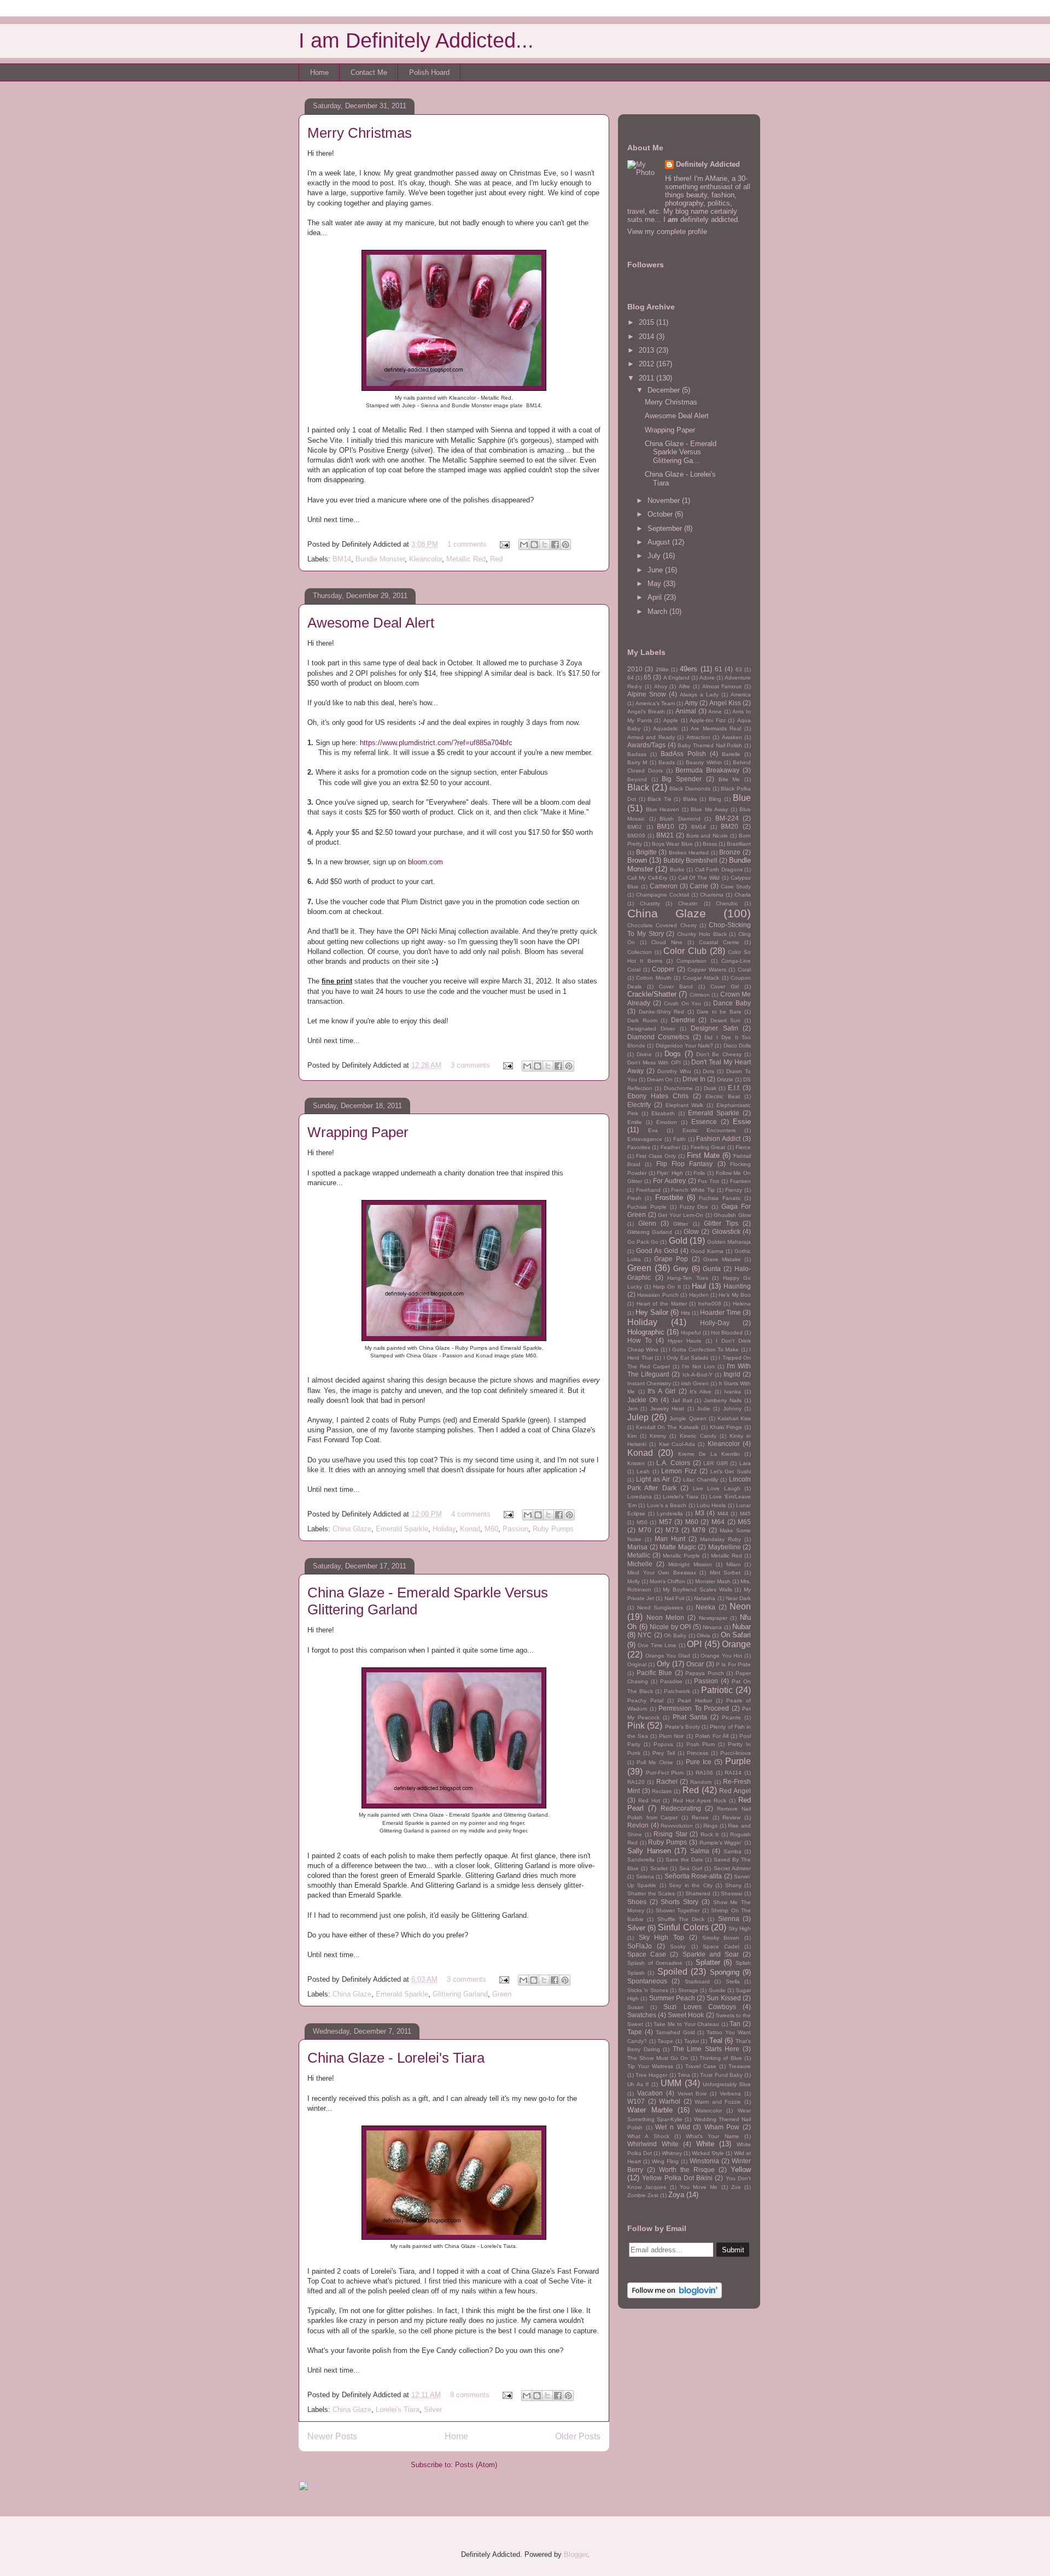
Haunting (737, 1286)
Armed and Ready (651, 737)
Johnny (732, 1409)
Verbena (730, 2094)
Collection (640, 952)
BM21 (665, 835)
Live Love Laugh (717, 1488)
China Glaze (352, 1529)
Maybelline (725, 1547)
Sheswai (731, 1893)
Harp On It (667, 1287)
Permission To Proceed (694, 1708)
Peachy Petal (645, 1700)
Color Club (685, 951)
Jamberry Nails (723, 1400)
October (661, 514)
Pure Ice (699, 1762)
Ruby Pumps (553, 1529)
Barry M (637, 762)
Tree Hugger (651, 2075)
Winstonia (704, 2161)
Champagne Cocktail (663, 895)
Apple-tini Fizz (708, 720)
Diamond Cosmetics (658, 1037)
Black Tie (660, 799)
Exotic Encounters (709, 1130)
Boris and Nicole (707, 836)
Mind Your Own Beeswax (662, 1573)
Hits (686, 1313)
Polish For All (712, 1736)
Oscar (695, 1664)
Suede (717, 1990)
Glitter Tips (721, 1223)
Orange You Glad (668, 1656)
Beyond (637, 779)
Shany (733, 1885)
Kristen (636, 1463)
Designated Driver (651, 1029)
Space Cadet (721, 1946)
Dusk (710, 1088)
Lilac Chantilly (701, 1480)
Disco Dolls (737, 1046)
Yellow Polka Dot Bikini (677, 2178)
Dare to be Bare (719, 1012)
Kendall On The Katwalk (667, 1427)
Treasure (740, 2066)
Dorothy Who (674, 1071)
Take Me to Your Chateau (686, 2024)
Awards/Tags (646, 745)
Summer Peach (672, 1998)
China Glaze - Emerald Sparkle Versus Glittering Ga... (681, 452)
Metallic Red (466, 559)
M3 (700, 1513)
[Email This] (524, 545)
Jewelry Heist (667, 1409)
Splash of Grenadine (655, 1963)
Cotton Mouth (654, 978)
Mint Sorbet (725, 1573)
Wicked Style (708, 2153)
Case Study (736, 886)
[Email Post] (504, 544)
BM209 (636, 836)
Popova (663, 1744)
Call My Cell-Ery (647, 878)
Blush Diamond (680, 819)
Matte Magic (678, 1547)
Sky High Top (661, 1937)
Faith (679, 1139)
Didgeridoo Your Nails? (685, 1046)
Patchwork (677, 1691)
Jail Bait (682, 1400)
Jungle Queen (688, 1418)
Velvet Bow (692, 2094)
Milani (733, 1564)
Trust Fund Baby (721, 2075)
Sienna (729, 1919)
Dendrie (683, 1020)
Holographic (646, 1332)
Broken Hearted (689, 853)
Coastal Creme (719, 942)
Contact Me (369, 72)
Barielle (731, 754)
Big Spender (682, 779)
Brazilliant (739, 844)
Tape (635, 2032)
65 (647, 677)
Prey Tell (664, 1753)
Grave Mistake (722, 1259)
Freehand (648, 1190)
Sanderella (641, 1860)
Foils (699, 1173)
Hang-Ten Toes (688, 1278)
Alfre (684, 686)
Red (496, 559)
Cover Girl (725, 987)
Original (637, 1664)
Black (638, 788)
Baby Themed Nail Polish (710, 745)
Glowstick (726, 1231)
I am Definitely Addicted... (416, 40)
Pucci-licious (736, 1753)
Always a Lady (699, 695)
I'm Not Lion (698, 1366)
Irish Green (695, 1383)
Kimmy (658, 1436)
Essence (704, 1122)
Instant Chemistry (649, 1383)
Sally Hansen (649, 1851)
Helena (742, 1304)
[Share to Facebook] (555, 545)
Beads (667, 762)
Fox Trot (708, 1181)
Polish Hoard (429, 72)
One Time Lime (657, 1645)
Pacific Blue (655, 1673)
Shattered (698, 1893)
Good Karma (707, 1251)
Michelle (640, 1564)
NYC (645, 1635)
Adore (707, 678)
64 (631, 678)
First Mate (703, 1155)
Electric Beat (723, 1096)
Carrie (699, 886)
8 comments (470, 2395)
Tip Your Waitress (650, 2066)
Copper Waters (707, 970)
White (705, 2144)
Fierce (743, 1147)
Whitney (672, 2153)
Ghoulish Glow (732, 1215)
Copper (663, 969)
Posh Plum (701, 1744)
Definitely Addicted (708, 164)
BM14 (342, 559)
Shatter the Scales (651, 1893)
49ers (689, 669)
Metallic (639, 1555)
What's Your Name (713, 2136)
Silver (433, 2410)
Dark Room (642, 1020)
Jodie (704, 1409)
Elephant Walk (685, 1105)
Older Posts (578, 2436)
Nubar (742, 1627)
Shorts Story (679, 1902)
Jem (632, 1409)
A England (676, 678)
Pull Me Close (655, 1762)
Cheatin (688, 903)
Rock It (710, 1834)
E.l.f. (734, 1088)
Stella (733, 1981)
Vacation (650, 2093)
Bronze (730, 852)
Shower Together (678, 1910)
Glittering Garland (460, 1994)
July (655, 556)
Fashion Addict (718, 1138)
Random (701, 1782)
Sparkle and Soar (711, 1954)
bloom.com (425, 862)
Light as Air (653, 1479)
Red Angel (735, 1791)
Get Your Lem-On (680, 1215)
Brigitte (646, 852)
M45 (745, 1514)
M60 (491, 1529)
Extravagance (645, 1139)
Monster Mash (713, 1581)
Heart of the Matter (662, 1304)
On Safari (736, 1635)
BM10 (666, 826)
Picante (731, 1717)
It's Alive (701, 1392)
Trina (684, 2075)
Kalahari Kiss (734, 1418)
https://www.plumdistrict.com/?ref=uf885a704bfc (436, 743)
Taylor (692, 2041)
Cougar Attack (701, 978)
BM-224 (727, 818)
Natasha (705, 1598)
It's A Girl (661, 1391)
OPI (694, 1644)
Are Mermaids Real (716, 728)
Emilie (635, 1122)
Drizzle (725, 1079)
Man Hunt (670, 1539)
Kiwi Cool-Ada (677, 1444)
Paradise (671, 1681)
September (666, 528)
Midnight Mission (690, 1564)
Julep (638, 1417)
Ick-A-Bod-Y (698, 1375)
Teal (716, 2041)
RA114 (733, 1773)
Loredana (640, 1497)
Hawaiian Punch (658, 1295)
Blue (742, 798)
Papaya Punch (705, 1673)
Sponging (725, 1972)
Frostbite (669, 1198)
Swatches (642, 2015)
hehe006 (710, 1304)
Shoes (637, 1902)
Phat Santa (690, 1717)
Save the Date (684, 1860)
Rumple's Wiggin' (721, 1843)
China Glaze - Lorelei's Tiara (396, 2058)
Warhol (670, 2101)
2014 (647, 336)
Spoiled (672, 1972)
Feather (670, 1147)
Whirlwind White (653, 2144)
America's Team (655, 703)
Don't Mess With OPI (654, 1062)
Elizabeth (663, 1113)
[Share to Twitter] (545, 545)
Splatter (708, 1962)
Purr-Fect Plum (665, 1773)
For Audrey (669, 1181)
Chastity (650, 903)
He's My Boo (735, 1295)
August (660, 542)
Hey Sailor (652, 1312)
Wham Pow (722, 2127)
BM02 (635, 827)
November (665, 500)
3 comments (470, 1065)
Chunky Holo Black (702, 934)
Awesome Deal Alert (371, 623)
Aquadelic (666, 728)
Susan (635, 2007)
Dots (708, 1071)
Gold (678, 1241)
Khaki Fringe (726, 1427)
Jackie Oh (643, 1400)
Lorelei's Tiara (398, 2410)
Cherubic (727, 903)
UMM (671, 2083)
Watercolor (708, 2110)
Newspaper (713, 1618)
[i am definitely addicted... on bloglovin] (675, 2296)
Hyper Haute (685, 1341)
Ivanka (733, 1392)
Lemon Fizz (679, 1471)
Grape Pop (671, 1259)
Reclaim (662, 1791)
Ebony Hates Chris (658, 1096)
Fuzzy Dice (694, 1207)
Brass (710, 844)
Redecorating (681, 1808)
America (741, 695)
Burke (677, 870)
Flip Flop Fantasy (685, 1164)
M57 (666, 1522)
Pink (636, 1726)
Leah (643, 1471)
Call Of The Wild (699, 878)
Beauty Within (704, 762)
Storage (688, 1990)
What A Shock (648, 2136)
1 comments (467, 544)
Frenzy (734, 1190)
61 (719, 669)
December (665, 390)
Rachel (667, 1781)
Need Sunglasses (660, 1608)
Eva (653, 1130)
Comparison (692, 961)
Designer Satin (714, 1028)
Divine (644, 1054)
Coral (744, 970)
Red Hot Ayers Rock (699, 1801)
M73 (672, 1530)
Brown (637, 860)
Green (502, 1994)
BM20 (730, 826)
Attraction (698, 737)
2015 (647, 322)
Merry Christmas (360, 133)
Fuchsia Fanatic (720, 1198)
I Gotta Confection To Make (704, 1350)
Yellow (741, 2170)
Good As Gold (657, 1251)
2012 (647, 364)
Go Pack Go (643, 1242)
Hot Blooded (727, 1333)
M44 (723, 1514)
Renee (700, 1817)
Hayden (699, 1295)
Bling (715, 799)
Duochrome (678, 1088)
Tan (735, 2024)
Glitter (681, 1224)
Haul (699, 1286)
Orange (736, 1644)
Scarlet (659, 1868)
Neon (740, 1606)
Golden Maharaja (729, 1242)
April (656, 597)
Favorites (639, 1147)
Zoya (676, 2195)
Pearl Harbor (695, 1700)
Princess (698, 1753)
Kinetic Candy (698, 1436)
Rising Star (670, 1834)
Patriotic (717, 1690)
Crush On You (683, 1003)
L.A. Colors (673, 1463)
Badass (637, 754)
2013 (647, 350)
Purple (738, 1761)
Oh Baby (675, 1635)
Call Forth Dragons (719, 870)
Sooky (678, 1946)
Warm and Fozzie (718, 2102)
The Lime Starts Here (706, 2049)
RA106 (704, 1773)
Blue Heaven (663, 809)
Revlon (638, 1825)
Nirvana (712, 1627)
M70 (645, 1530)
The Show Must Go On (658, 2058)
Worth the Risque (687, 2170)
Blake (690, 799)
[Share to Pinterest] (565, 545)
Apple (671, 720)
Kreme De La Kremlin (709, 1454)
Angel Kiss (725, 703)
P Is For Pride (733, 1664)
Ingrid (732, 1374)
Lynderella (670, 1514)
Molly (634, 1581)
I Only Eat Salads (686, 1358)
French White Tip (693, 1190)
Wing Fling (665, 2161)
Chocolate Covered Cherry (662, 925)
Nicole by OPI (670, 1627)
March (658, 611)
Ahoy (661, 686)
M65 (744, 1522)
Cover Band (676, 987)
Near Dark (738, 1598)
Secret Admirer (732, 1868)
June (656, 570)
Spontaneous (647, 1981)
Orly (663, 1664)
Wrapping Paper (358, 1132)
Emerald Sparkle (402, 1529)
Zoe (736, 2187)
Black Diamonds (690, 789)
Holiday (444, 1529)
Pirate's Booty (682, 1727)
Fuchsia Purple (647, 1207)
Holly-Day (715, 1323)
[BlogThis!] (534, 545)
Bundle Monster (380, 559)
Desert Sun (726, 1020)
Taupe (665, 2041)
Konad (470, 1529)
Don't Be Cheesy (719, 1054)
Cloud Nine (667, 942)
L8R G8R (716, 1463)
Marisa (637, 1547)
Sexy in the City (690, 1885)
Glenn (647, 1223)
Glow (691, 1231)
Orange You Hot (721, 1656)
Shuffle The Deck (681, 1919)
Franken (740, 1181)
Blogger (576, 2554)
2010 (635, 669)
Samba (733, 1851)
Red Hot (649, 1801)
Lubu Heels (711, 1505)
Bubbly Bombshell (690, 860)
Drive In (694, 1079)
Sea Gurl (691, 1868)
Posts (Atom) (476, 2465)
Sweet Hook (686, 2015)
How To (640, 1340)
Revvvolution (677, 1826)
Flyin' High (670, 1173)
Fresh (634, 1198)
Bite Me (730, 779)
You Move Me (699, 2187)
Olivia (704, 1635)
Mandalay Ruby (721, 1539)
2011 (647, 378)
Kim (632, 1436)
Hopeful (691, 1333)
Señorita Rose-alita (693, 1876)
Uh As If (638, 2084)
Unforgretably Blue (727, 2084)
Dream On (660, 1079)
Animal (686, 711)
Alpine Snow (647, 694)
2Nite (662, 669)
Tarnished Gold (675, 2032)
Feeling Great (708, 1147)
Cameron (664, 886)
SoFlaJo (640, 1946)
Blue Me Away (709, 809)
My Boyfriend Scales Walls (697, 1589)
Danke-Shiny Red (662, 1012)
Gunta (712, 1269)
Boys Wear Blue (672, 844)
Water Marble (650, 2110)
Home (319, 72)
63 (739, 669)
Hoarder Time (721, 1312)
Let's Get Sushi (731, 1471)
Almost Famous (722, 686)
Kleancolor (425, 559)
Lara (745, 1463)
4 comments (471, 1514)
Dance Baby (732, 1003)
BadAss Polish (683, 754)
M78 (699, 1530)
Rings (710, 1826)
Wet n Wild (672, 2127)
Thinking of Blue (721, 2058)
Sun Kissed (724, 1998)
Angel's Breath (646, 712)
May (655, 584)
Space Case (647, 1954)
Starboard (697, 1981)
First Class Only (656, 1156)
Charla (743, 895)
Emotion (667, 1122)
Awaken (732, 737)
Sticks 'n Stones (648, 1990)
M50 (642, 1522)
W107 (636, 2101)
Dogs (673, 1054)
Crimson (700, 995)
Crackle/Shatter (652, 994)
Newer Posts (332, 2436)
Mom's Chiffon (667, 1581)
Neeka (705, 1607)
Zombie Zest (643, 2195)
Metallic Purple (681, 1556)
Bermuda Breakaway (707, 770)
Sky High (740, 1928)
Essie (742, 1122)
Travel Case (701, 2066)
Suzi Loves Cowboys (699, 2007)
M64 (718, 1522)
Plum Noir (671, 1736)
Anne (715, 712)
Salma (700, 1851)
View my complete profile (667, 232)
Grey (681, 1269)
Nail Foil (674, 1598)
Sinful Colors (683, 1927)
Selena (645, 1877)
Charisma (712, 895)
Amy (691, 703)
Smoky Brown (721, 1938)
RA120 (636, 1782)
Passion (515, 1529)
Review (731, 1817)
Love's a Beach (667, 1505)
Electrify (639, 1105)
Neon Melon (666, 1617)
